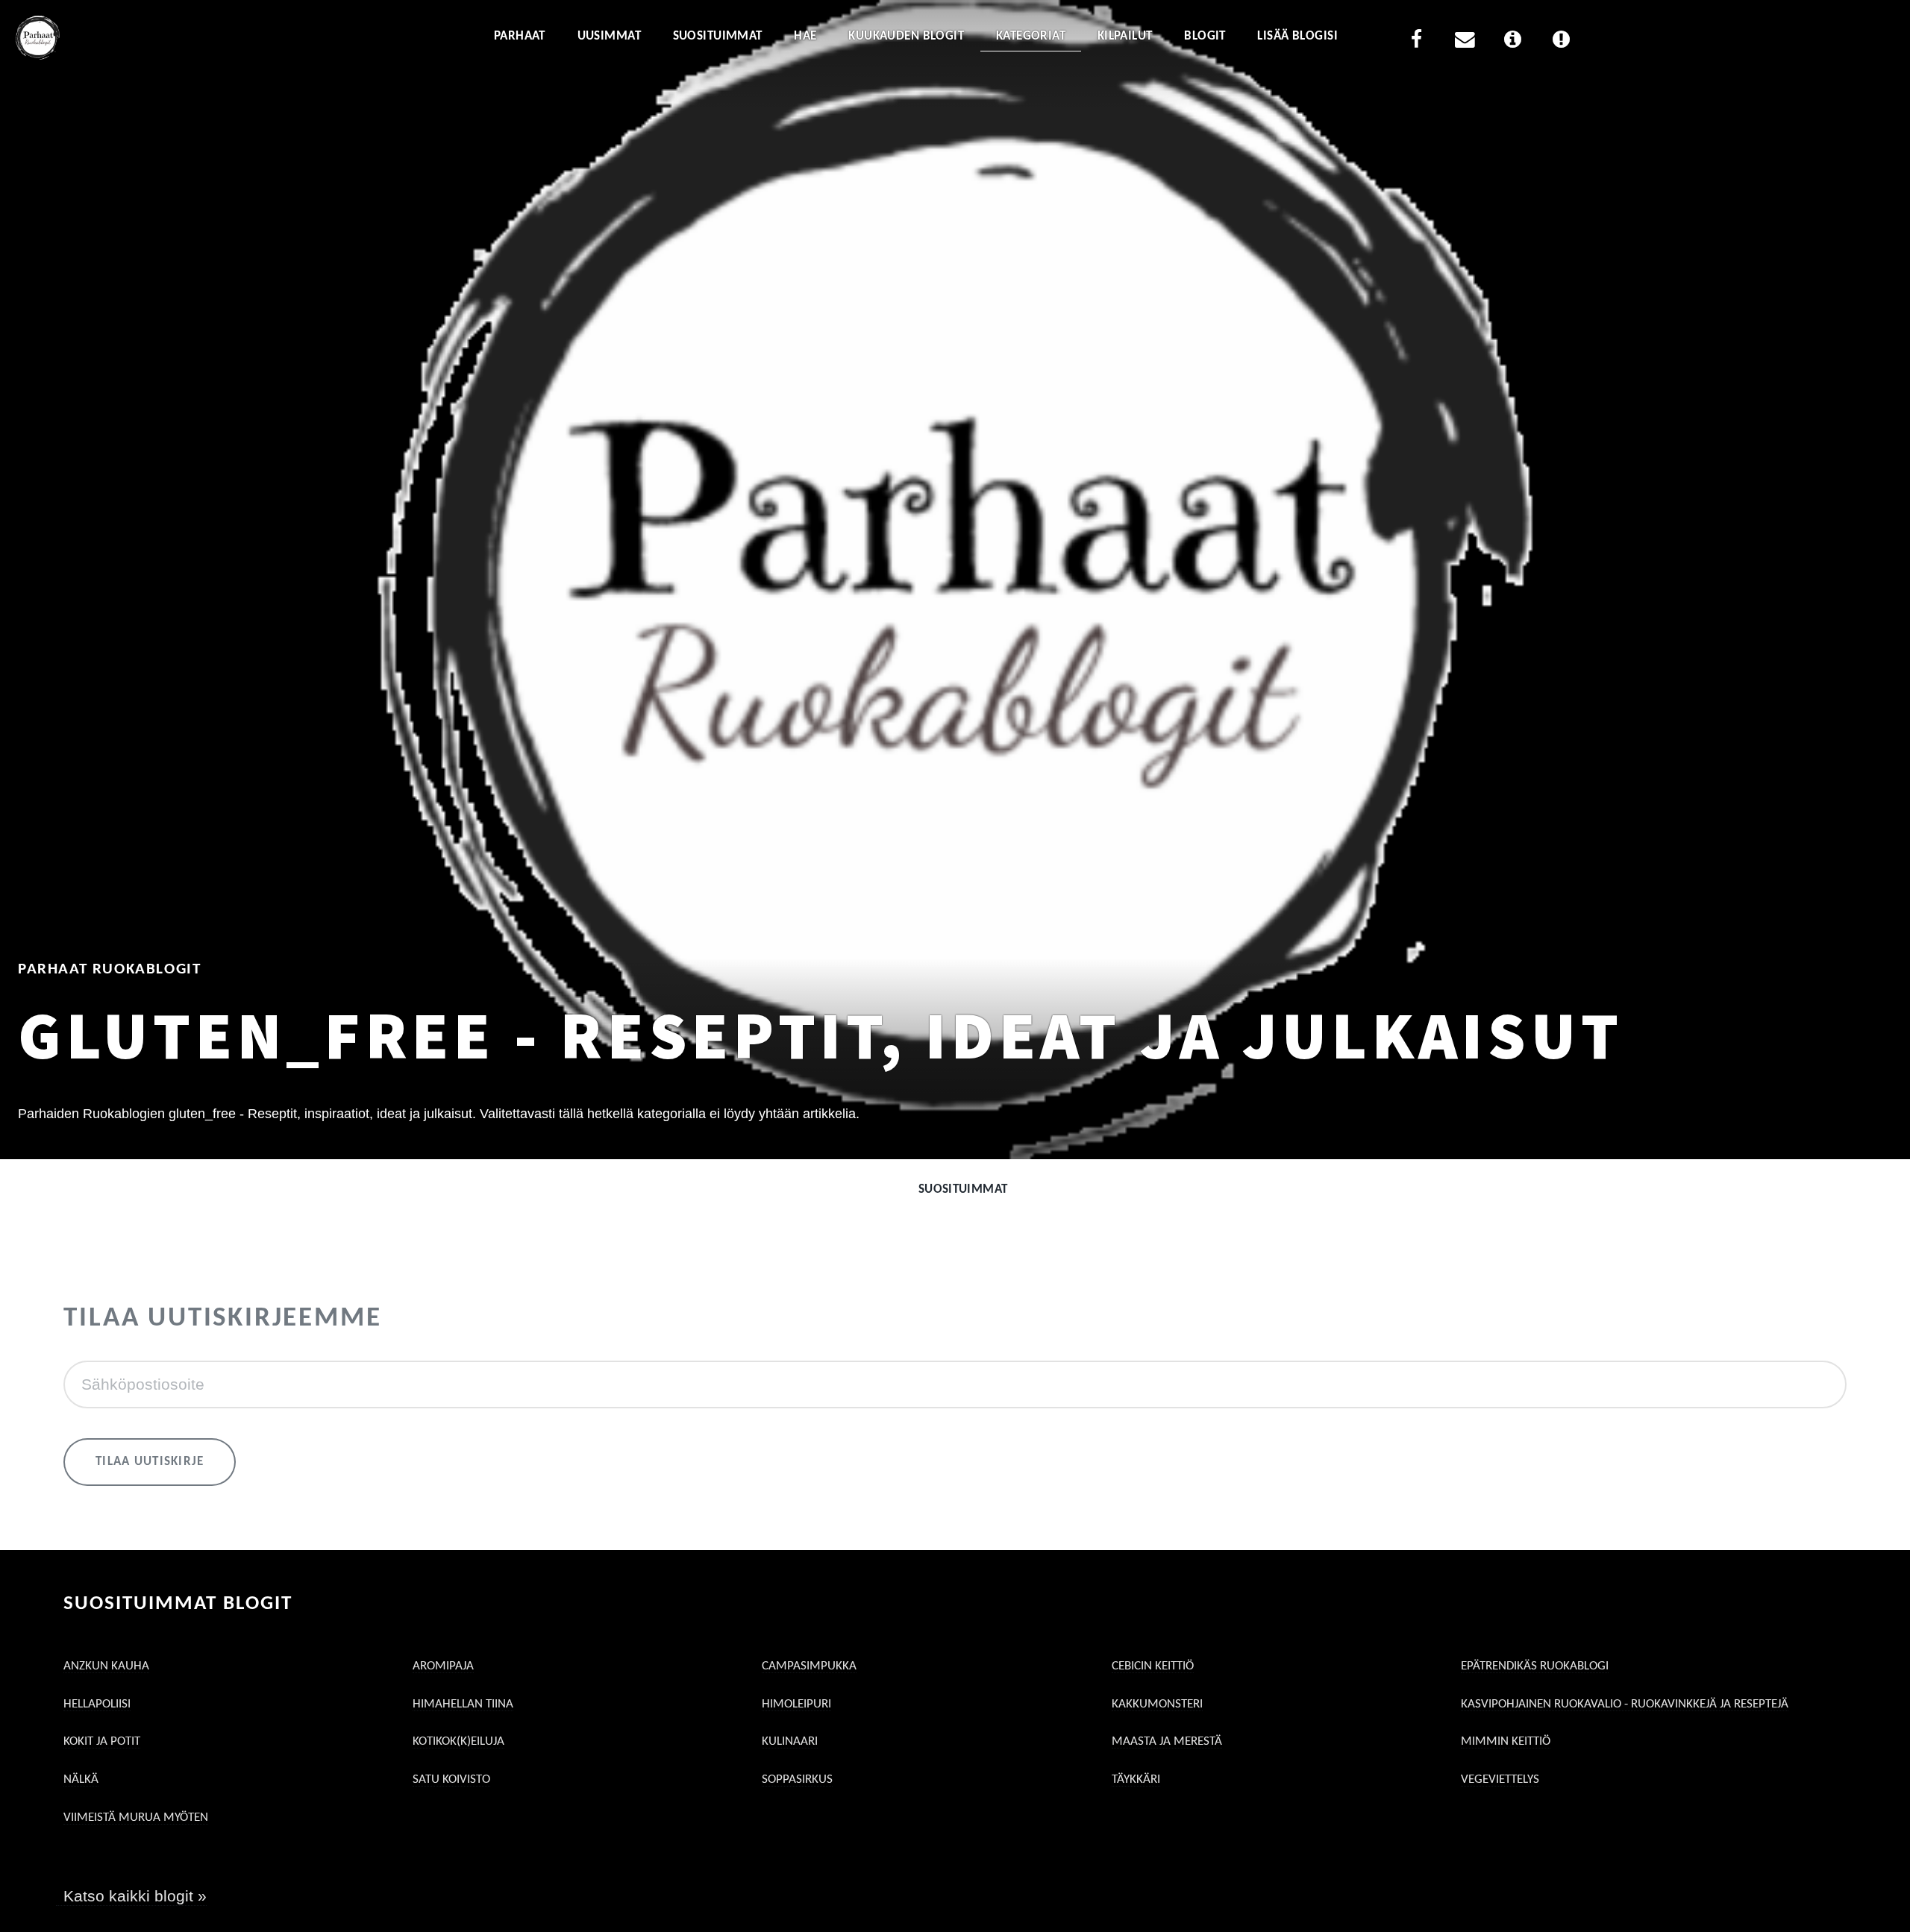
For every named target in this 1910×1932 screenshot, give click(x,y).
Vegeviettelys (1500, 1779)
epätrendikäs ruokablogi (1535, 1666)
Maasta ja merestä (1167, 1741)
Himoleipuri (796, 1704)
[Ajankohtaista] (1561, 42)
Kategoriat (1031, 36)
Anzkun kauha (106, 1666)
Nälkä (81, 1779)
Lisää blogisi (1297, 36)
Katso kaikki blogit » (135, 1896)
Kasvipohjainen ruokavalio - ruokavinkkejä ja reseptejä (1625, 1704)
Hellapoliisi (97, 1704)
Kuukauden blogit (906, 36)
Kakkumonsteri (1157, 1704)
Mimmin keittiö (1506, 1741)
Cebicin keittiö (1153, 1666)
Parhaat (520, 36)
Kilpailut (1125, 36)
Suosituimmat (718, 36)
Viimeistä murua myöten (136, 1817)
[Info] (1513, 42)
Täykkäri (1136, 1779)
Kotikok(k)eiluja (458, 1741)
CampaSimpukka (809, 1666)
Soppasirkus (797, 1779)
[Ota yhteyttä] (1465, 42)
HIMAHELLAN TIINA (463, 1704)
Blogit (1205, 36)
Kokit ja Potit (102, 1741)
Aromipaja (443, 1666)
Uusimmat (609, 36)
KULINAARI (790, 1741)
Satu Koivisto (451, 1779)
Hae (805, 36)
